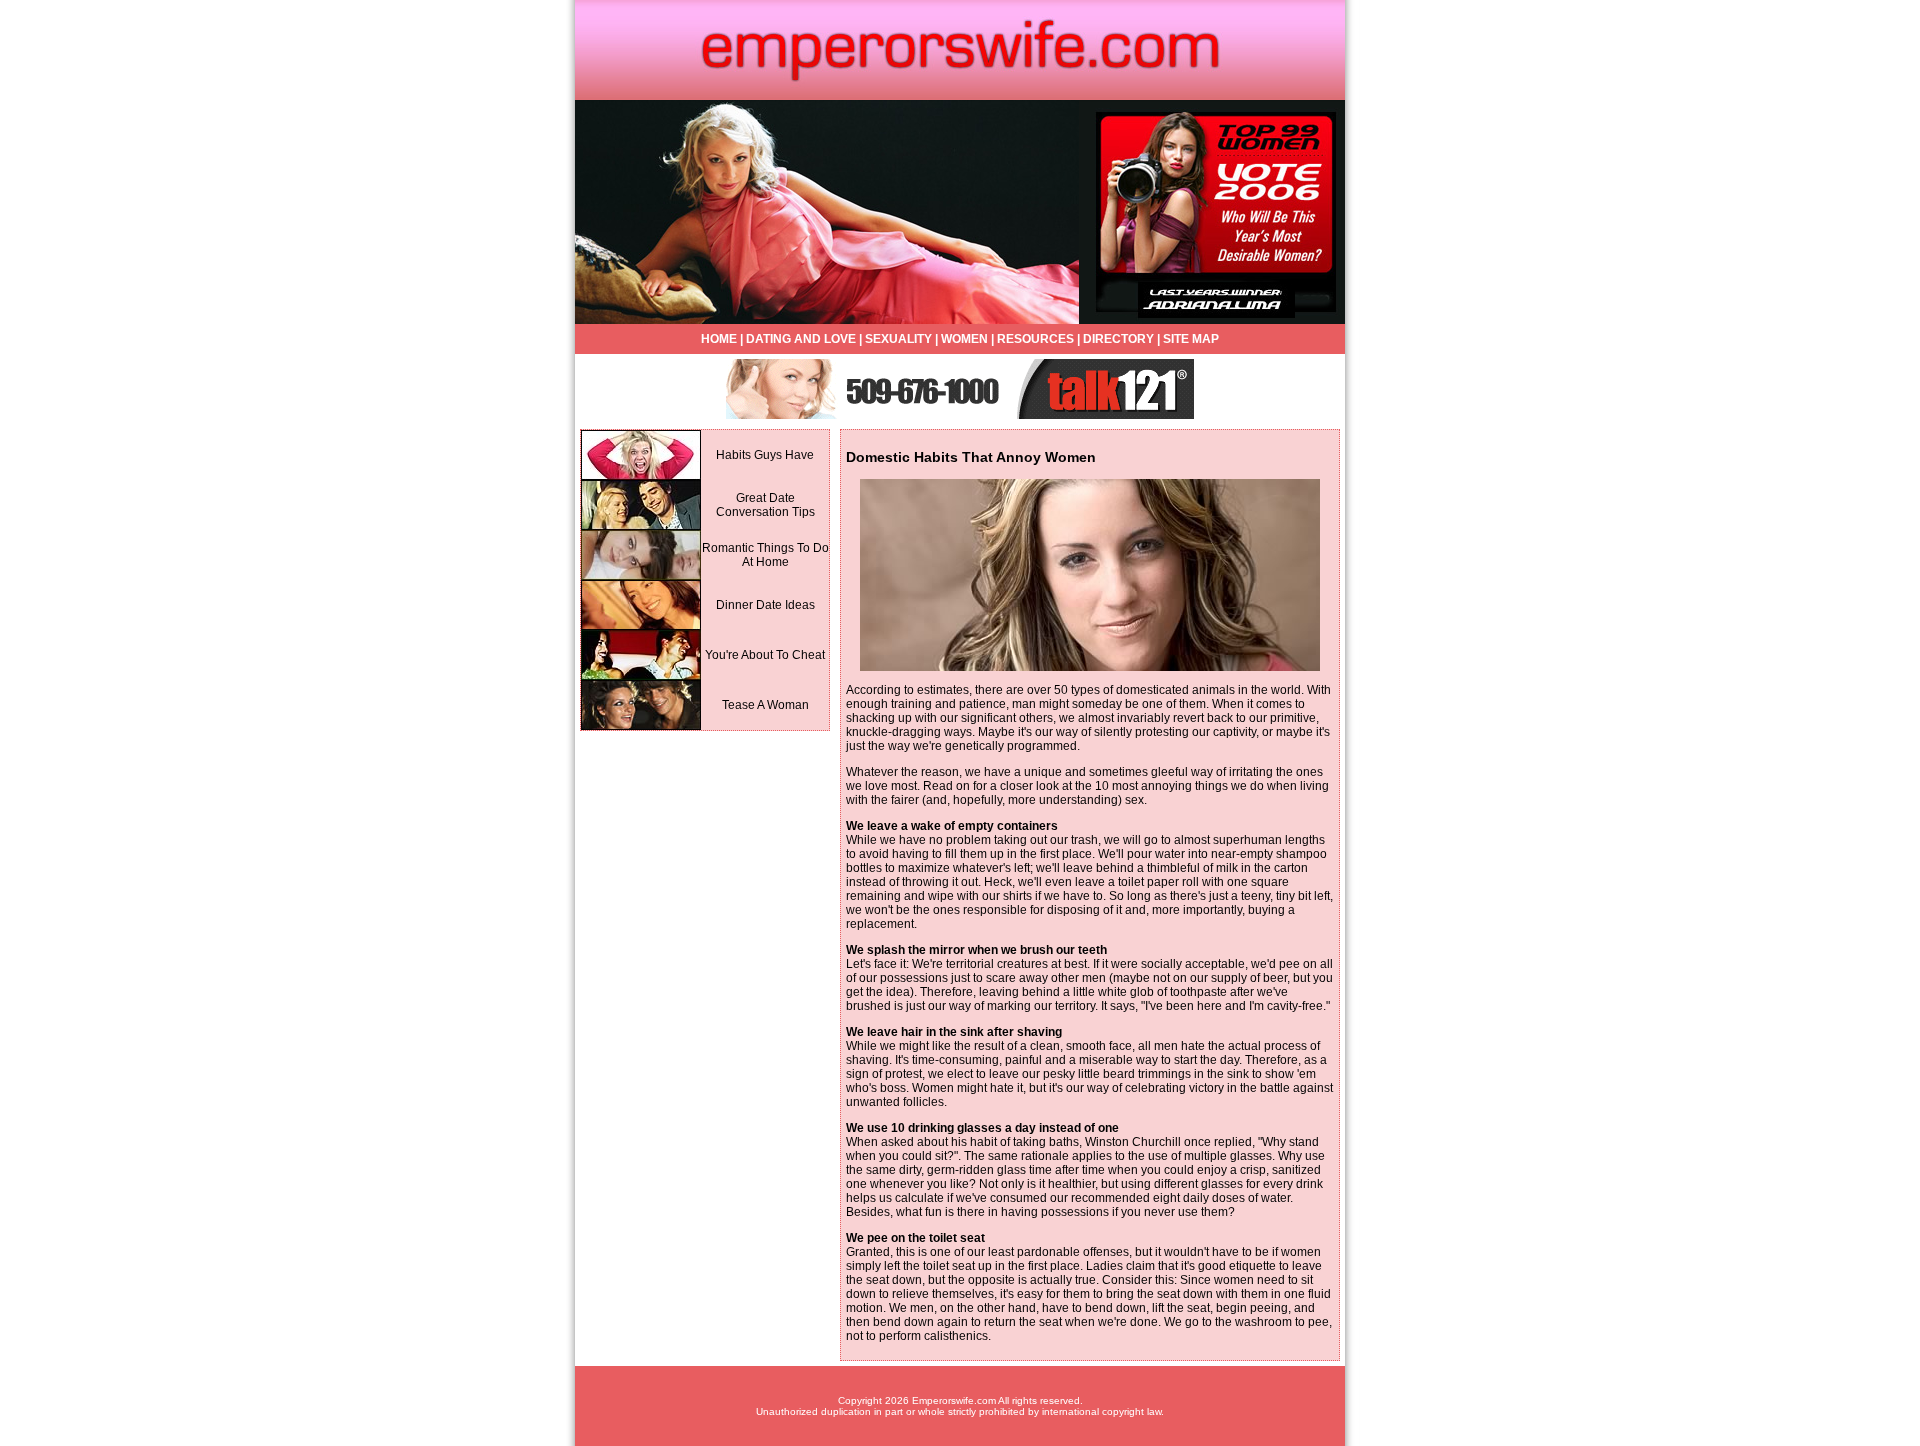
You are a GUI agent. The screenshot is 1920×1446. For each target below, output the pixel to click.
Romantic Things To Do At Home (765, 555)
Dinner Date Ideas (765, 605)
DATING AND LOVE (801, 339)
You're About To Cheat (765, 655)
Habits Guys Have (765, 455)
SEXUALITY (898, 339)
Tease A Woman (765, 705)
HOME (719, 339)
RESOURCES (1035, 339)
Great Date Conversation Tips (765, 505)
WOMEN (964, 339)
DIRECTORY (1118, 339)
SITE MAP (1191, 339)
